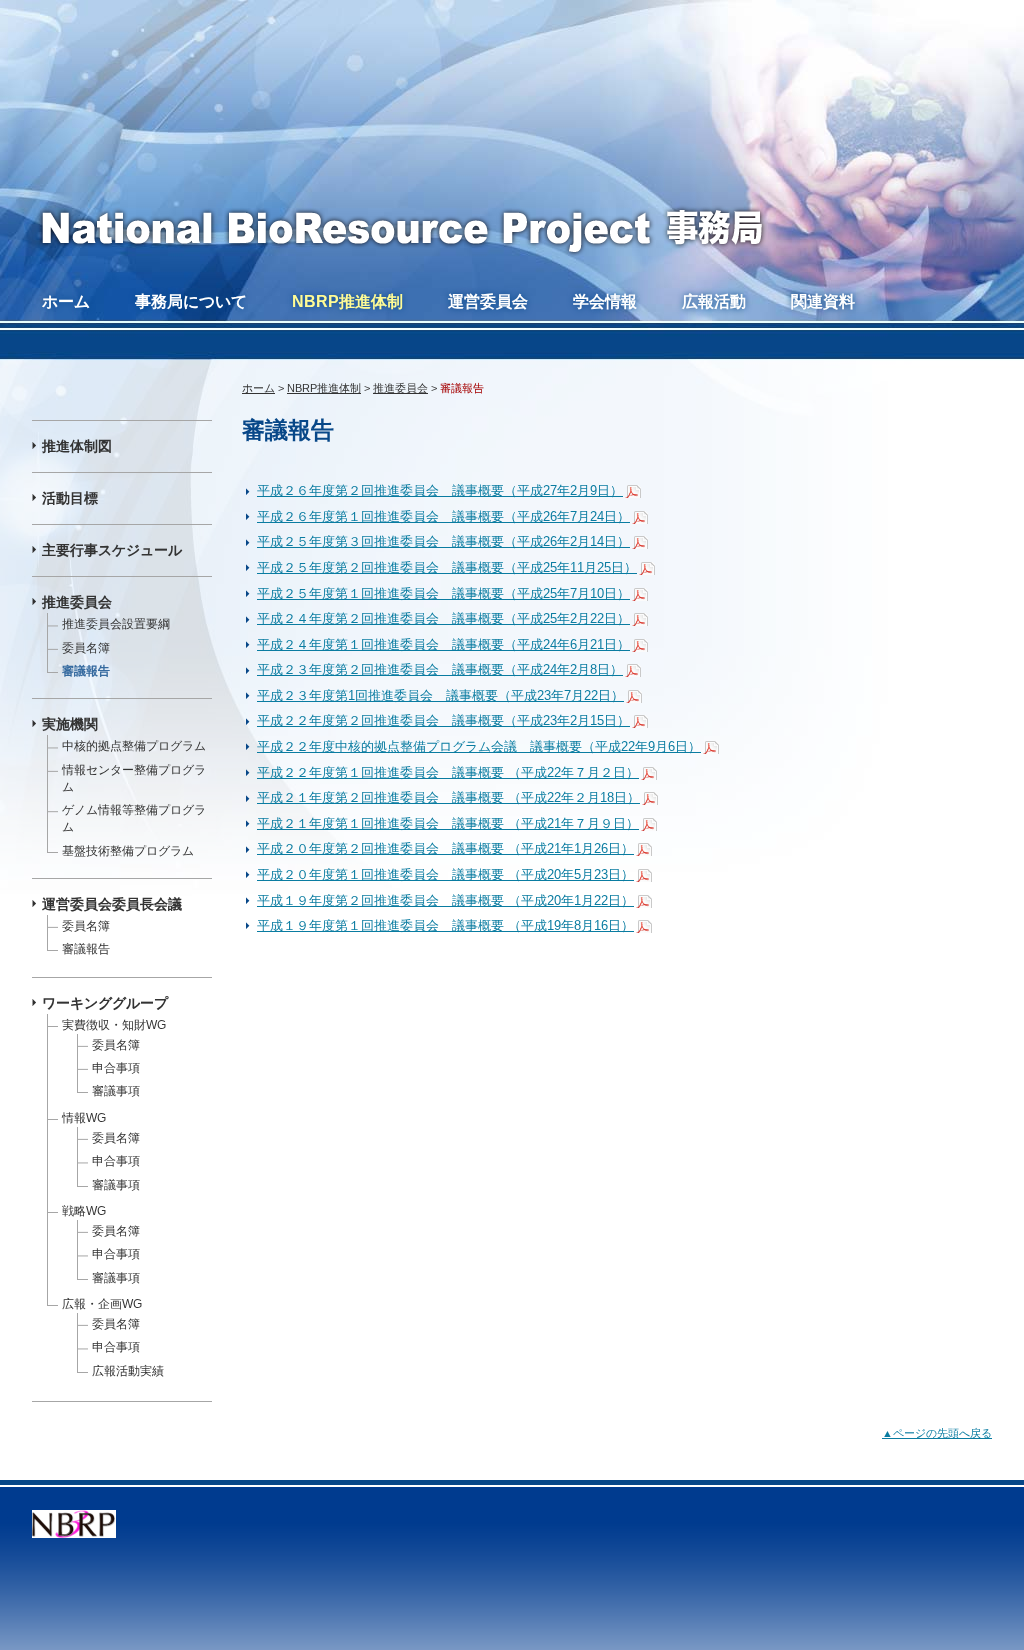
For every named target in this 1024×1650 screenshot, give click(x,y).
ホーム (66, 301)
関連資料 (823, 301)
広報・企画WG (102, 1304)
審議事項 (116, 1091)
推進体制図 (77, 446)
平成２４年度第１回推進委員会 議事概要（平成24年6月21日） (443, 644)
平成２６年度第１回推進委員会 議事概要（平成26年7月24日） (443, 516)
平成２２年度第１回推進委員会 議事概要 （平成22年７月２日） (448, 772)
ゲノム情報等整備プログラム (134, 818)
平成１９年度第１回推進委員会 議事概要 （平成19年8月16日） (445, 925)
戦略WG (84, 1211)
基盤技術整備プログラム (128, 851)
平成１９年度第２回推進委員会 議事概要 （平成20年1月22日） (445, 900)
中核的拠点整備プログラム (134, 746)
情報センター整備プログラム (134, 778)
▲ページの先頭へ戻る (937, 1433)
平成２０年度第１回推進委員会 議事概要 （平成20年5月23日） (445, 874)
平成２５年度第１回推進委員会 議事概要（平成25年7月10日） (443, 593)
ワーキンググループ (105, 1003)
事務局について (191, 301)
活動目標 (70, 498)
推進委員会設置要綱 (116, 624)
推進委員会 (400, 388)
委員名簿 (86, 648)
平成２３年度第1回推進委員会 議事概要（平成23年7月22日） (440, 695)
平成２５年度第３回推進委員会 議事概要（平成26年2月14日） (443, 541)
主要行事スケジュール (112, 550)
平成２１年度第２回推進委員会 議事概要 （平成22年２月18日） (448, 797)
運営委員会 (488, 301)
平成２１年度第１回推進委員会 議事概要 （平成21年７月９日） (448, 823)
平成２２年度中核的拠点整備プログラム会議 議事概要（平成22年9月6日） (479, 746)
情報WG (84, 1118)
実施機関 (70, 724)
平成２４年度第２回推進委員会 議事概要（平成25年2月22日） (443, 618)
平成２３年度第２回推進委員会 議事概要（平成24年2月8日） (440, 669)
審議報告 (86, 671)
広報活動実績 (128, 1371)
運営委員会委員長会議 (112, 904)
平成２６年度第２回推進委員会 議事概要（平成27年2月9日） (440, 490)
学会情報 (605, 301)
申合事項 (116, 1068)
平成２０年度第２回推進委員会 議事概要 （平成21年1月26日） (445, 848)
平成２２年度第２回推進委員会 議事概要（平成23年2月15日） (443, 720)
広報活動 (714, 301)
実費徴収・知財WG (114, 1025)
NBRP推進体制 (347, 301)
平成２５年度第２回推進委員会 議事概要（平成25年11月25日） (447, 567)
